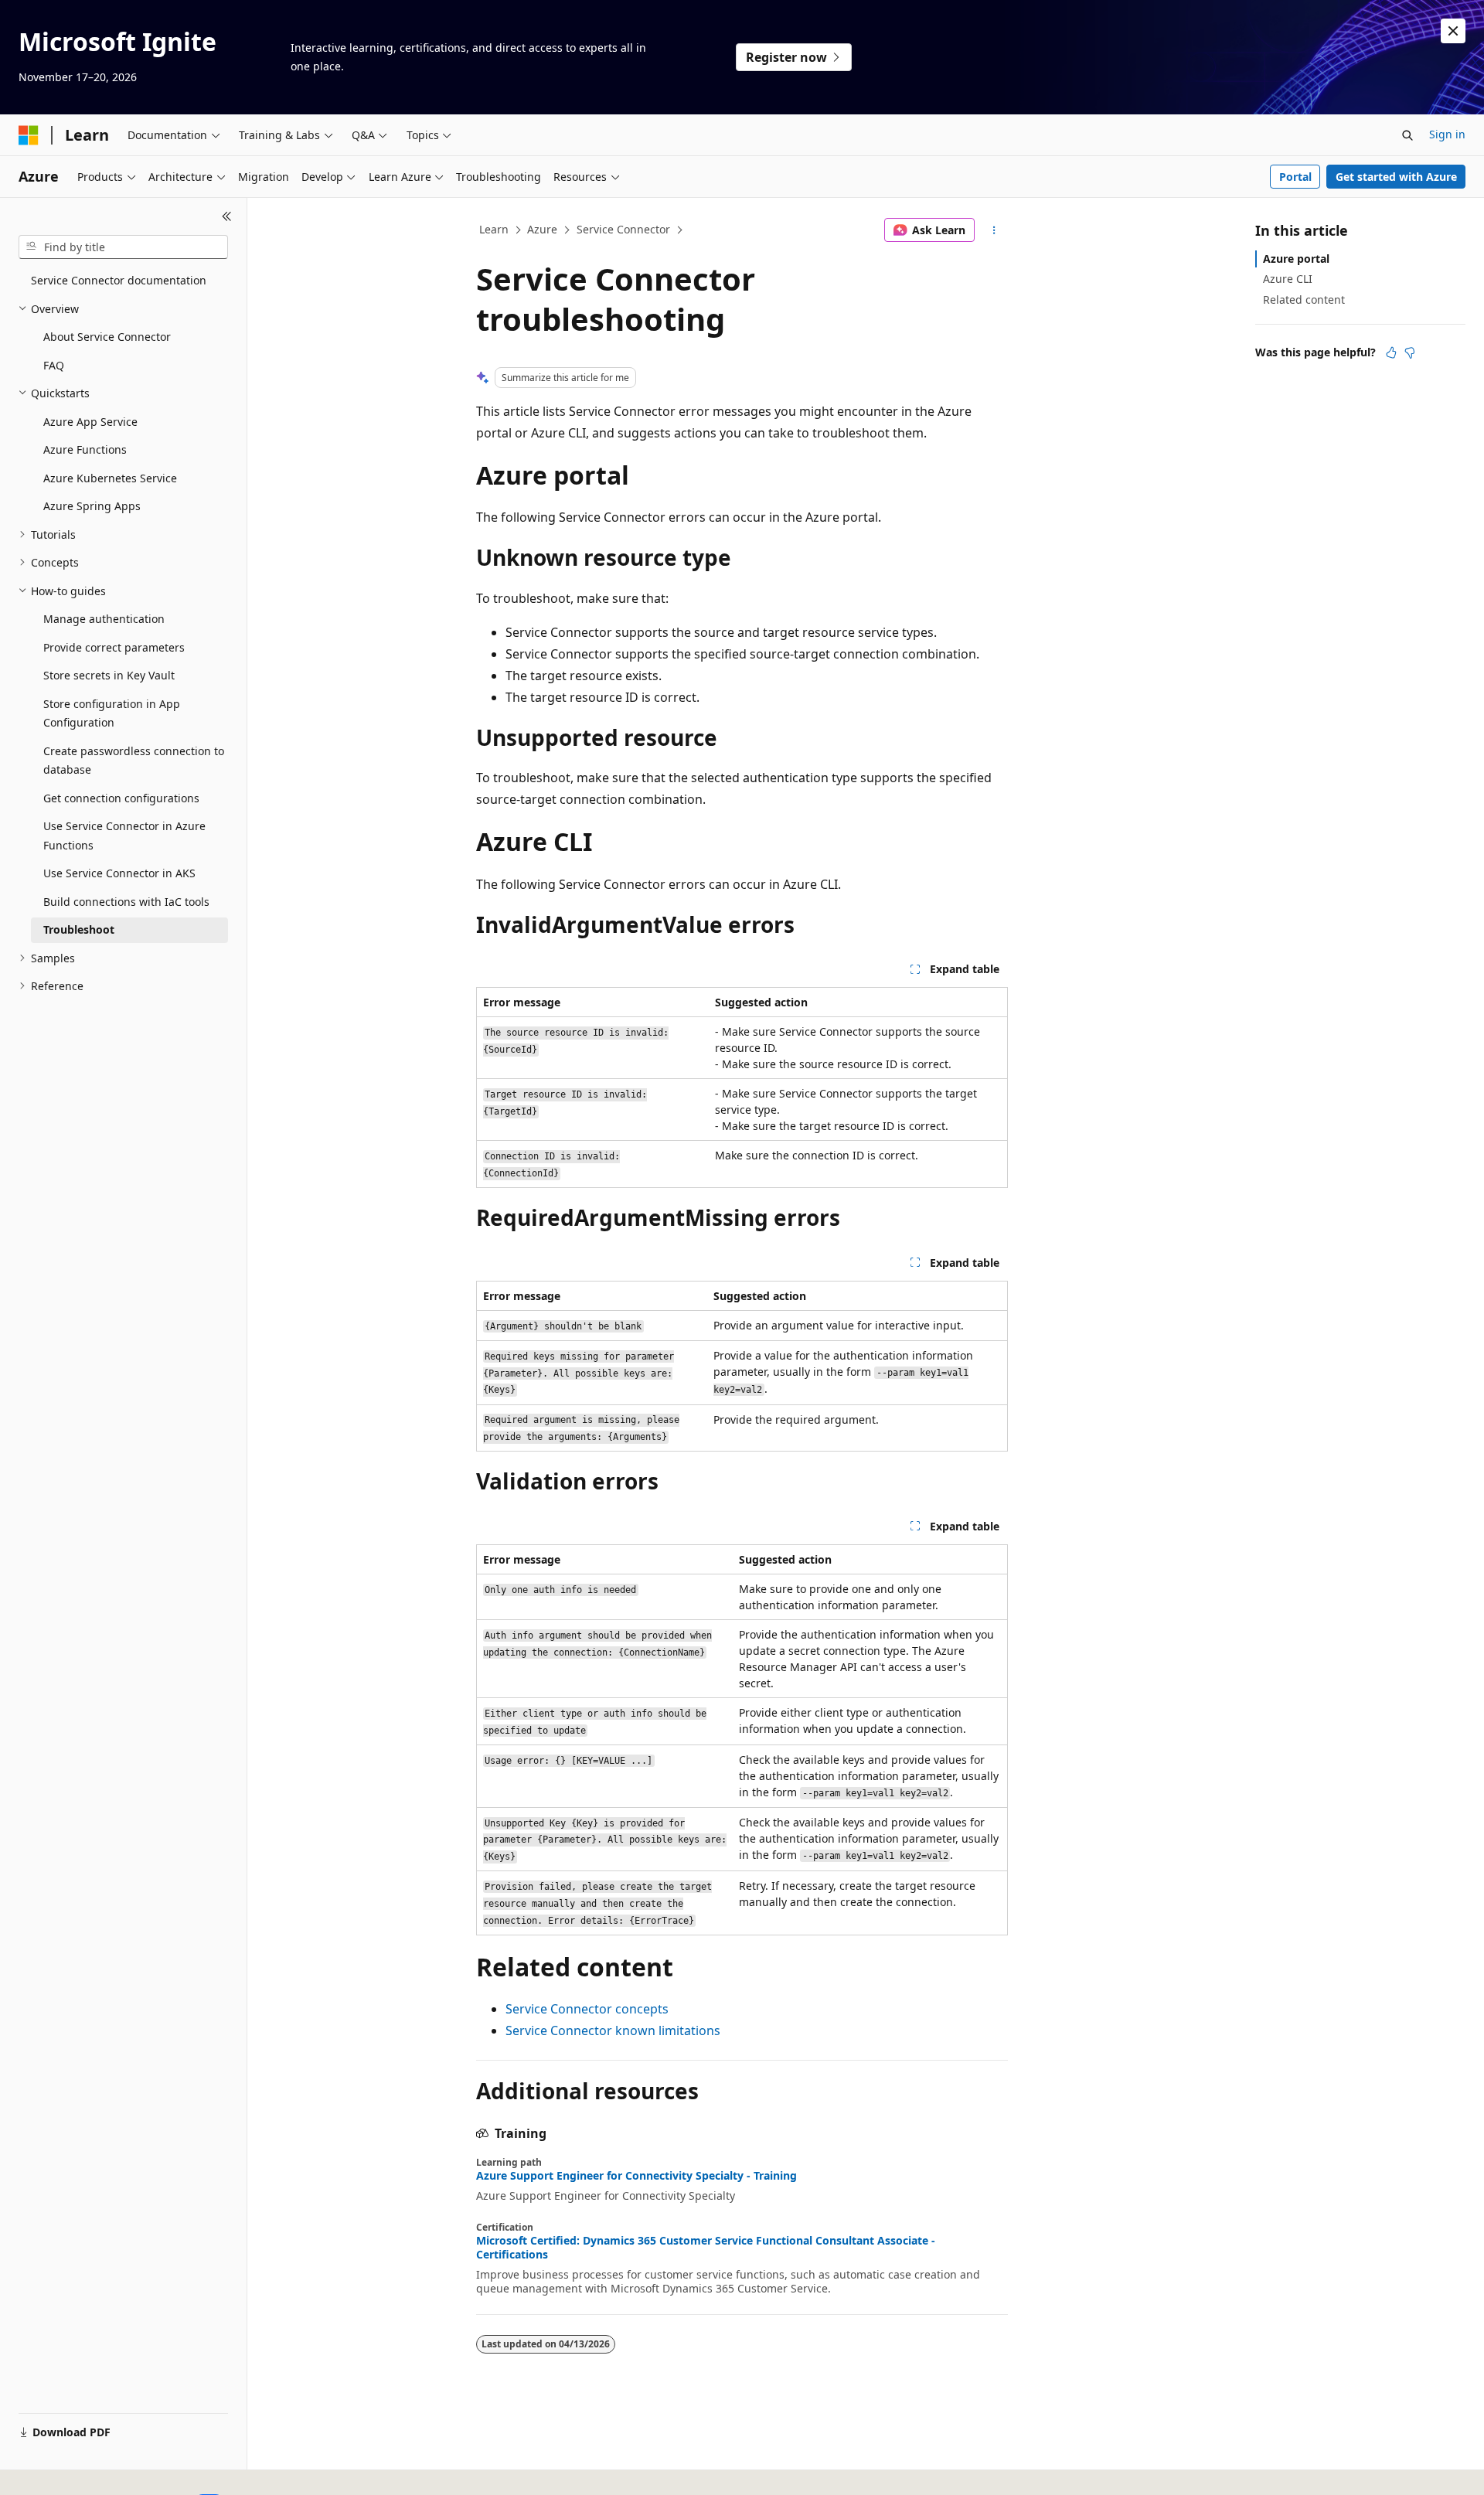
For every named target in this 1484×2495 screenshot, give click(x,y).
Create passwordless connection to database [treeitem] (134, 761)
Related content (1304, 300)
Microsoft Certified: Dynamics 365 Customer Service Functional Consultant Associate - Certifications (706, 2248)
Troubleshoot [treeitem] (79, 929)
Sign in (1447, 134)
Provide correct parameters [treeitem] (114, 647)
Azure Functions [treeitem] (85, 449)
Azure (542, 229)
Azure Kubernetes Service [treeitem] (110, 478)
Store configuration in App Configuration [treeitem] (112, 713)
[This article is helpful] (1391, 352)
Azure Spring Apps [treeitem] (92, 506)
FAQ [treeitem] (54, 365)
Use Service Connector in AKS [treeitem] (119, 873)
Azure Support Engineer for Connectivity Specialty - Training (636, 2176)
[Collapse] (227, 216)
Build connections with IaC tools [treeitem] (126, 902)
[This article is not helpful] (1410, 352)
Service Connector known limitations (613, 2030)
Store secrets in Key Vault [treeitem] (109, 675)
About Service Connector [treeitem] (107, 337)
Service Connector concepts (587, 2009)
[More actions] (994, 230)
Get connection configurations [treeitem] (121, 798)
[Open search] (1407, 135)
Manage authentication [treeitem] (104, 619)
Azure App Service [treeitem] (90, 422)
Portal (1295, 177)
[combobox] (123, 247)
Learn (494, 229)
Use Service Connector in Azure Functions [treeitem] (124, 836)
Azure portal (1296, 259)
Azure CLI (1288, 279)
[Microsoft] (29, 135)
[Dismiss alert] (1453, 31)
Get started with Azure (1396, 177)
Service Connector (623, 229)
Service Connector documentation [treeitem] (119, 280)
